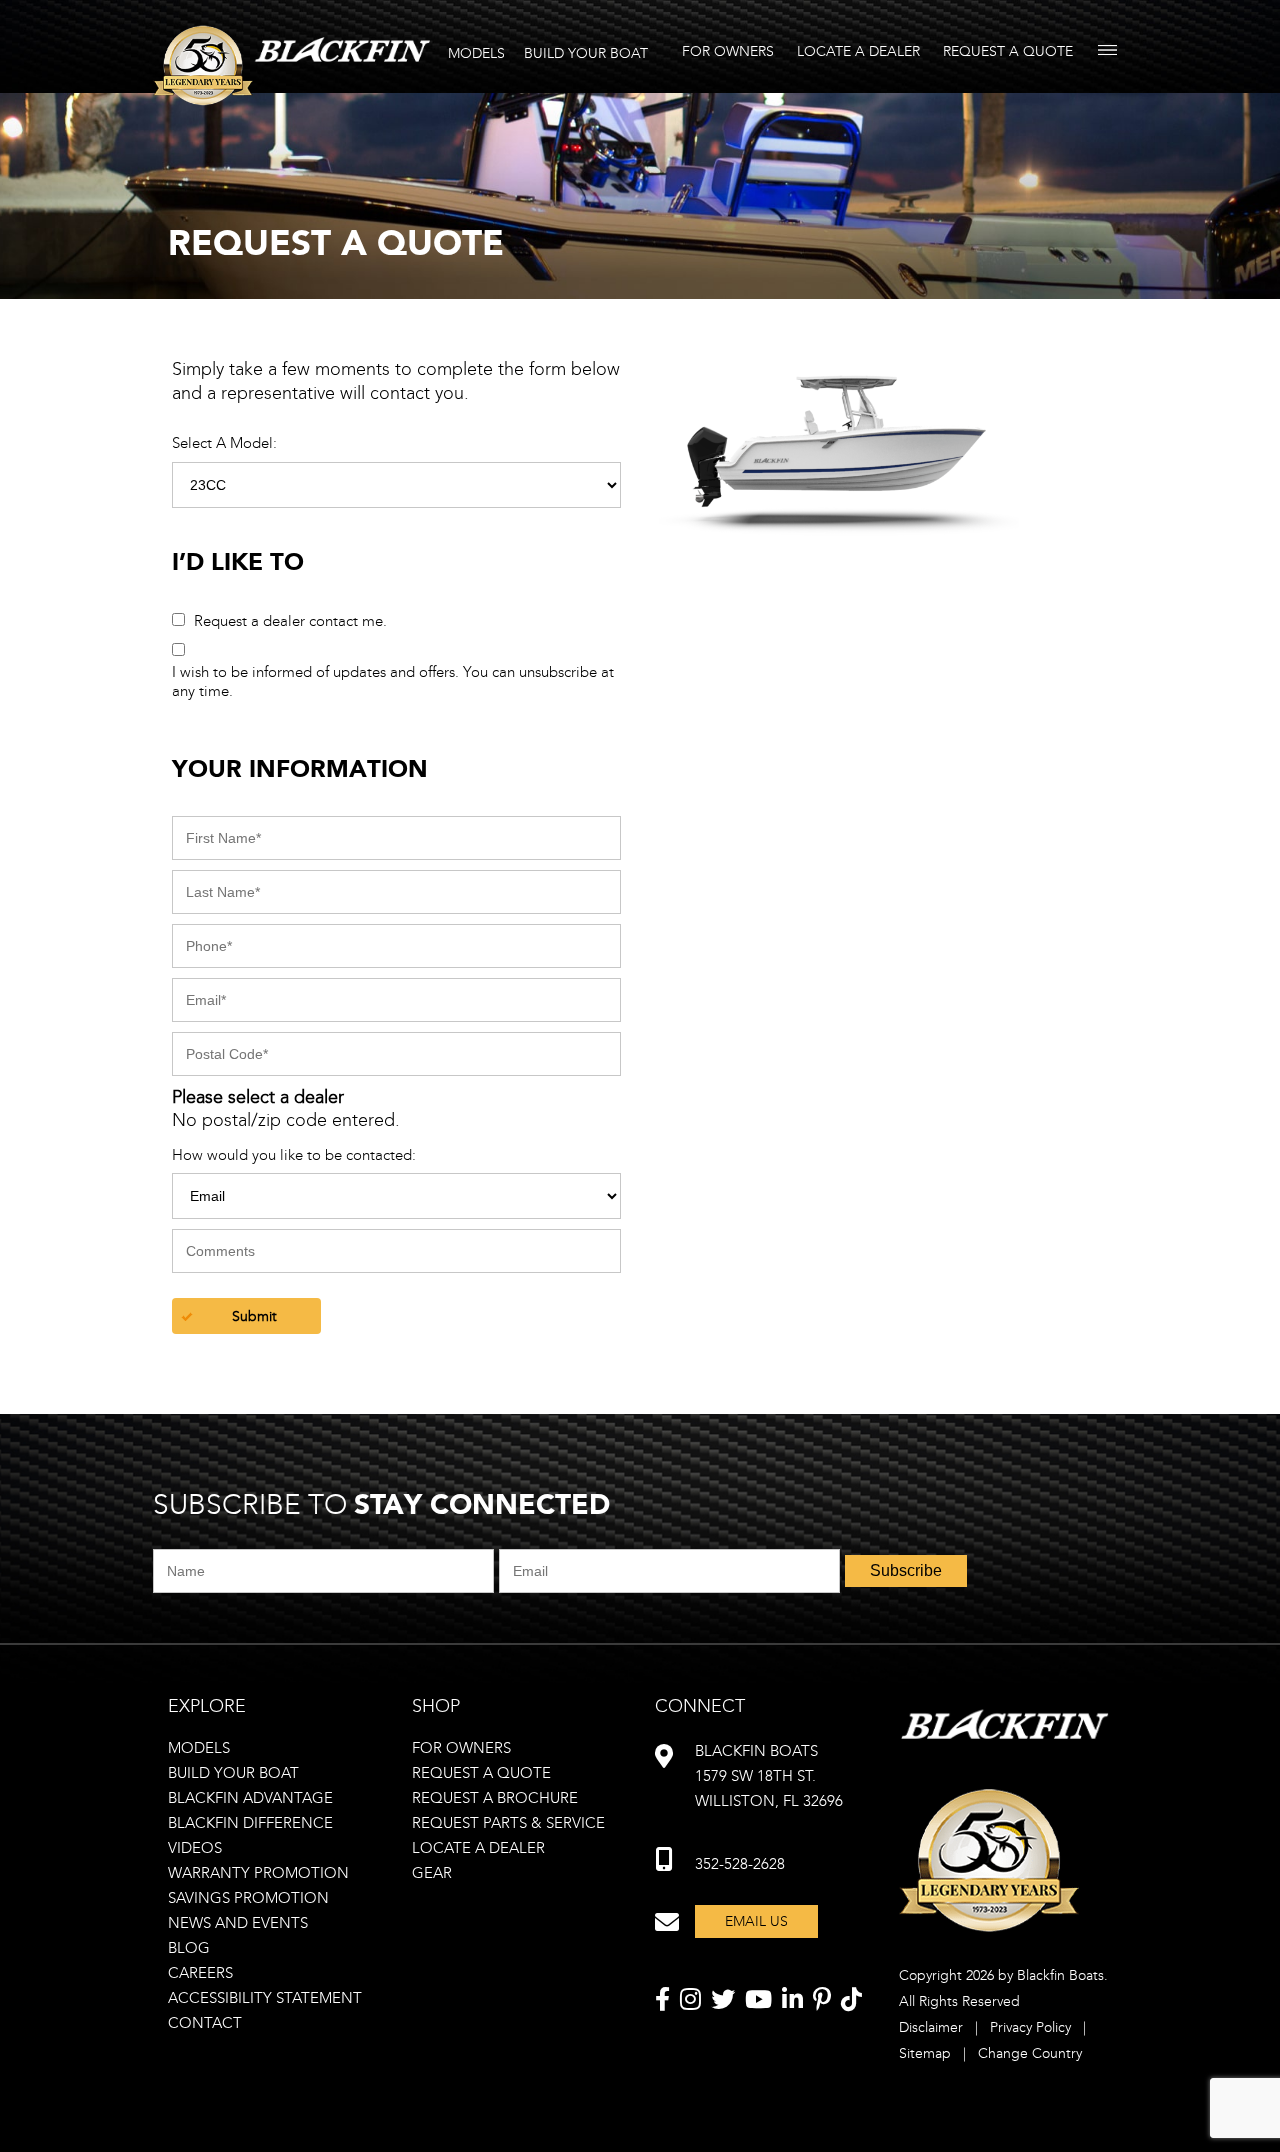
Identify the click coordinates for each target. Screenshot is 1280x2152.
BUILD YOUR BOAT (586, 53)
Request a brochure (495, 1798)
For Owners (728, 51)
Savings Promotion (248, 1898)
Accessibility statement (265, 1998)
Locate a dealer (478, 1848)
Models (199, 1748)
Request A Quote (1008, 51)
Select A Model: (224, 443)
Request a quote (481, 1773)
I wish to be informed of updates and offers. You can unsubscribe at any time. (393, 682)
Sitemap (925, 2053)
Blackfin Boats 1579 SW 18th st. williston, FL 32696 (769, 1776)
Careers (200, 1973)
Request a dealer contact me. (290, 621)
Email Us (756, 1921)
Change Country (1030, 2053)
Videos (195, 1848)
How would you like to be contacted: (294, 1155)
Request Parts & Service (508, 1823)
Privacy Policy (1030, 2027)
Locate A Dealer (858, 51)
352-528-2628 (740, 1864)
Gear (432, 1873)
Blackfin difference (250, 1823)
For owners (461, 1748)
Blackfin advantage (250, 1798)
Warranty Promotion (258, 1873)
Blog (189, 1948)
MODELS (476, 53)
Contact (205, 2023)
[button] (246, 1316)
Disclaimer (931, 2027)
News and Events (238, 1923)
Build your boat (233, 1773)
